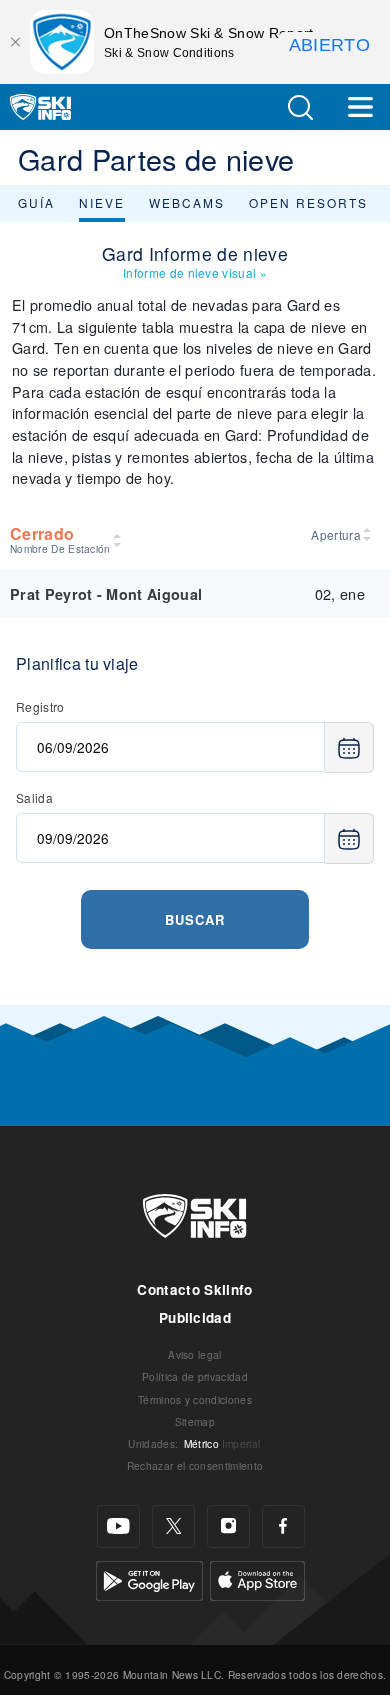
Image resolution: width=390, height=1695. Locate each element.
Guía (36, 202)
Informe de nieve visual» (195, 272)
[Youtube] (118, 1526)
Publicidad (195, 1317)
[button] (300, 107)
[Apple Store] (257, 1577)
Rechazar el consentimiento (195, 1465)
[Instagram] (228, 1526)
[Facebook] (283, 1526)
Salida (34, 797)
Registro (40, 706)
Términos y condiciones (195, 1399)
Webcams (187, 202)
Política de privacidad (195, 1376)
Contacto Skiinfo (194, 1289)
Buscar (195, 919)
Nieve (102, 202)
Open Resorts (308, 202)
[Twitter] (173, 1526)
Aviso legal (195, 1354)
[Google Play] (149, 1577)
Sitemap (195, 1421)
